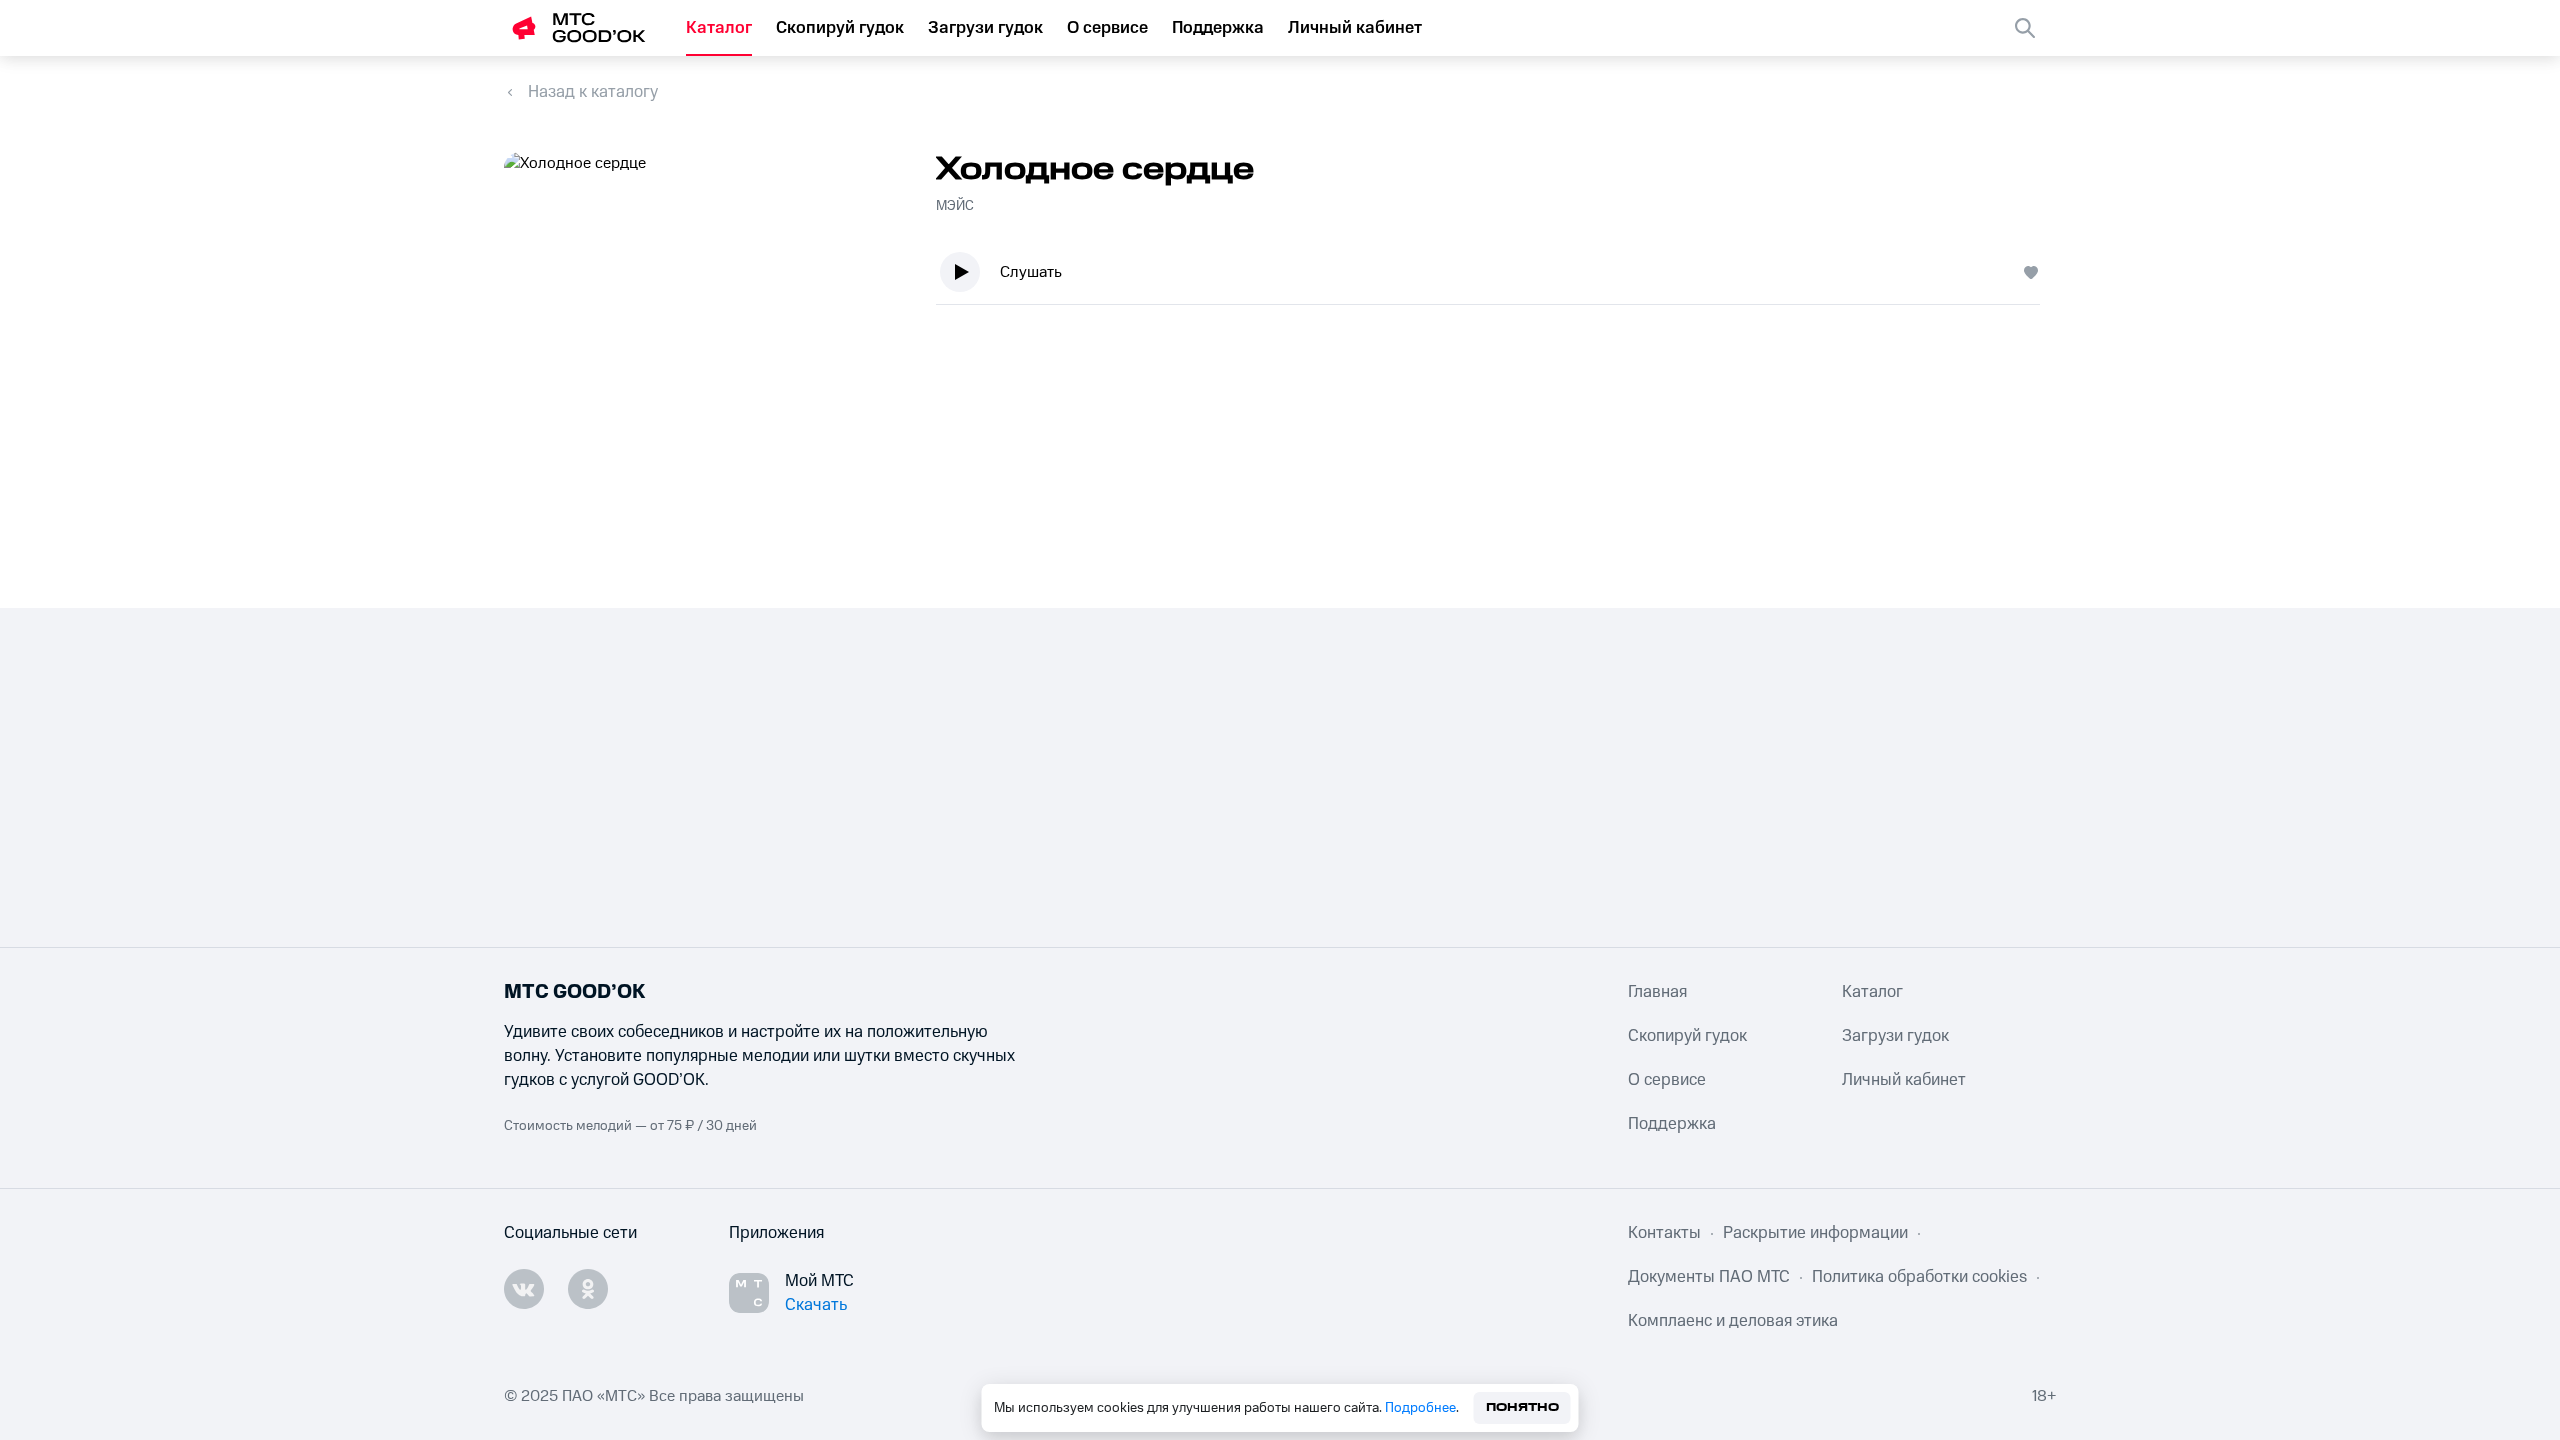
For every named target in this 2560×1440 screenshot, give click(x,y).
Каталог (719, 28)
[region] (1496, 276)
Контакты (1664, 1233)
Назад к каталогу (593, 92)
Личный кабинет (1355, 28)
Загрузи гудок (985, 28)
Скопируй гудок (840, 28)
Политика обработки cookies (1919, 1277)
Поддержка (1218, 28)
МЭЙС (955, 206)
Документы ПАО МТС (1709, 1277)
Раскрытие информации (1815, 1233)
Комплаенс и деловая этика (1733, 1321)
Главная (1657, 992)
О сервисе (1107, 28)
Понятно (1522, 1407)
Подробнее (1420, 1408)
